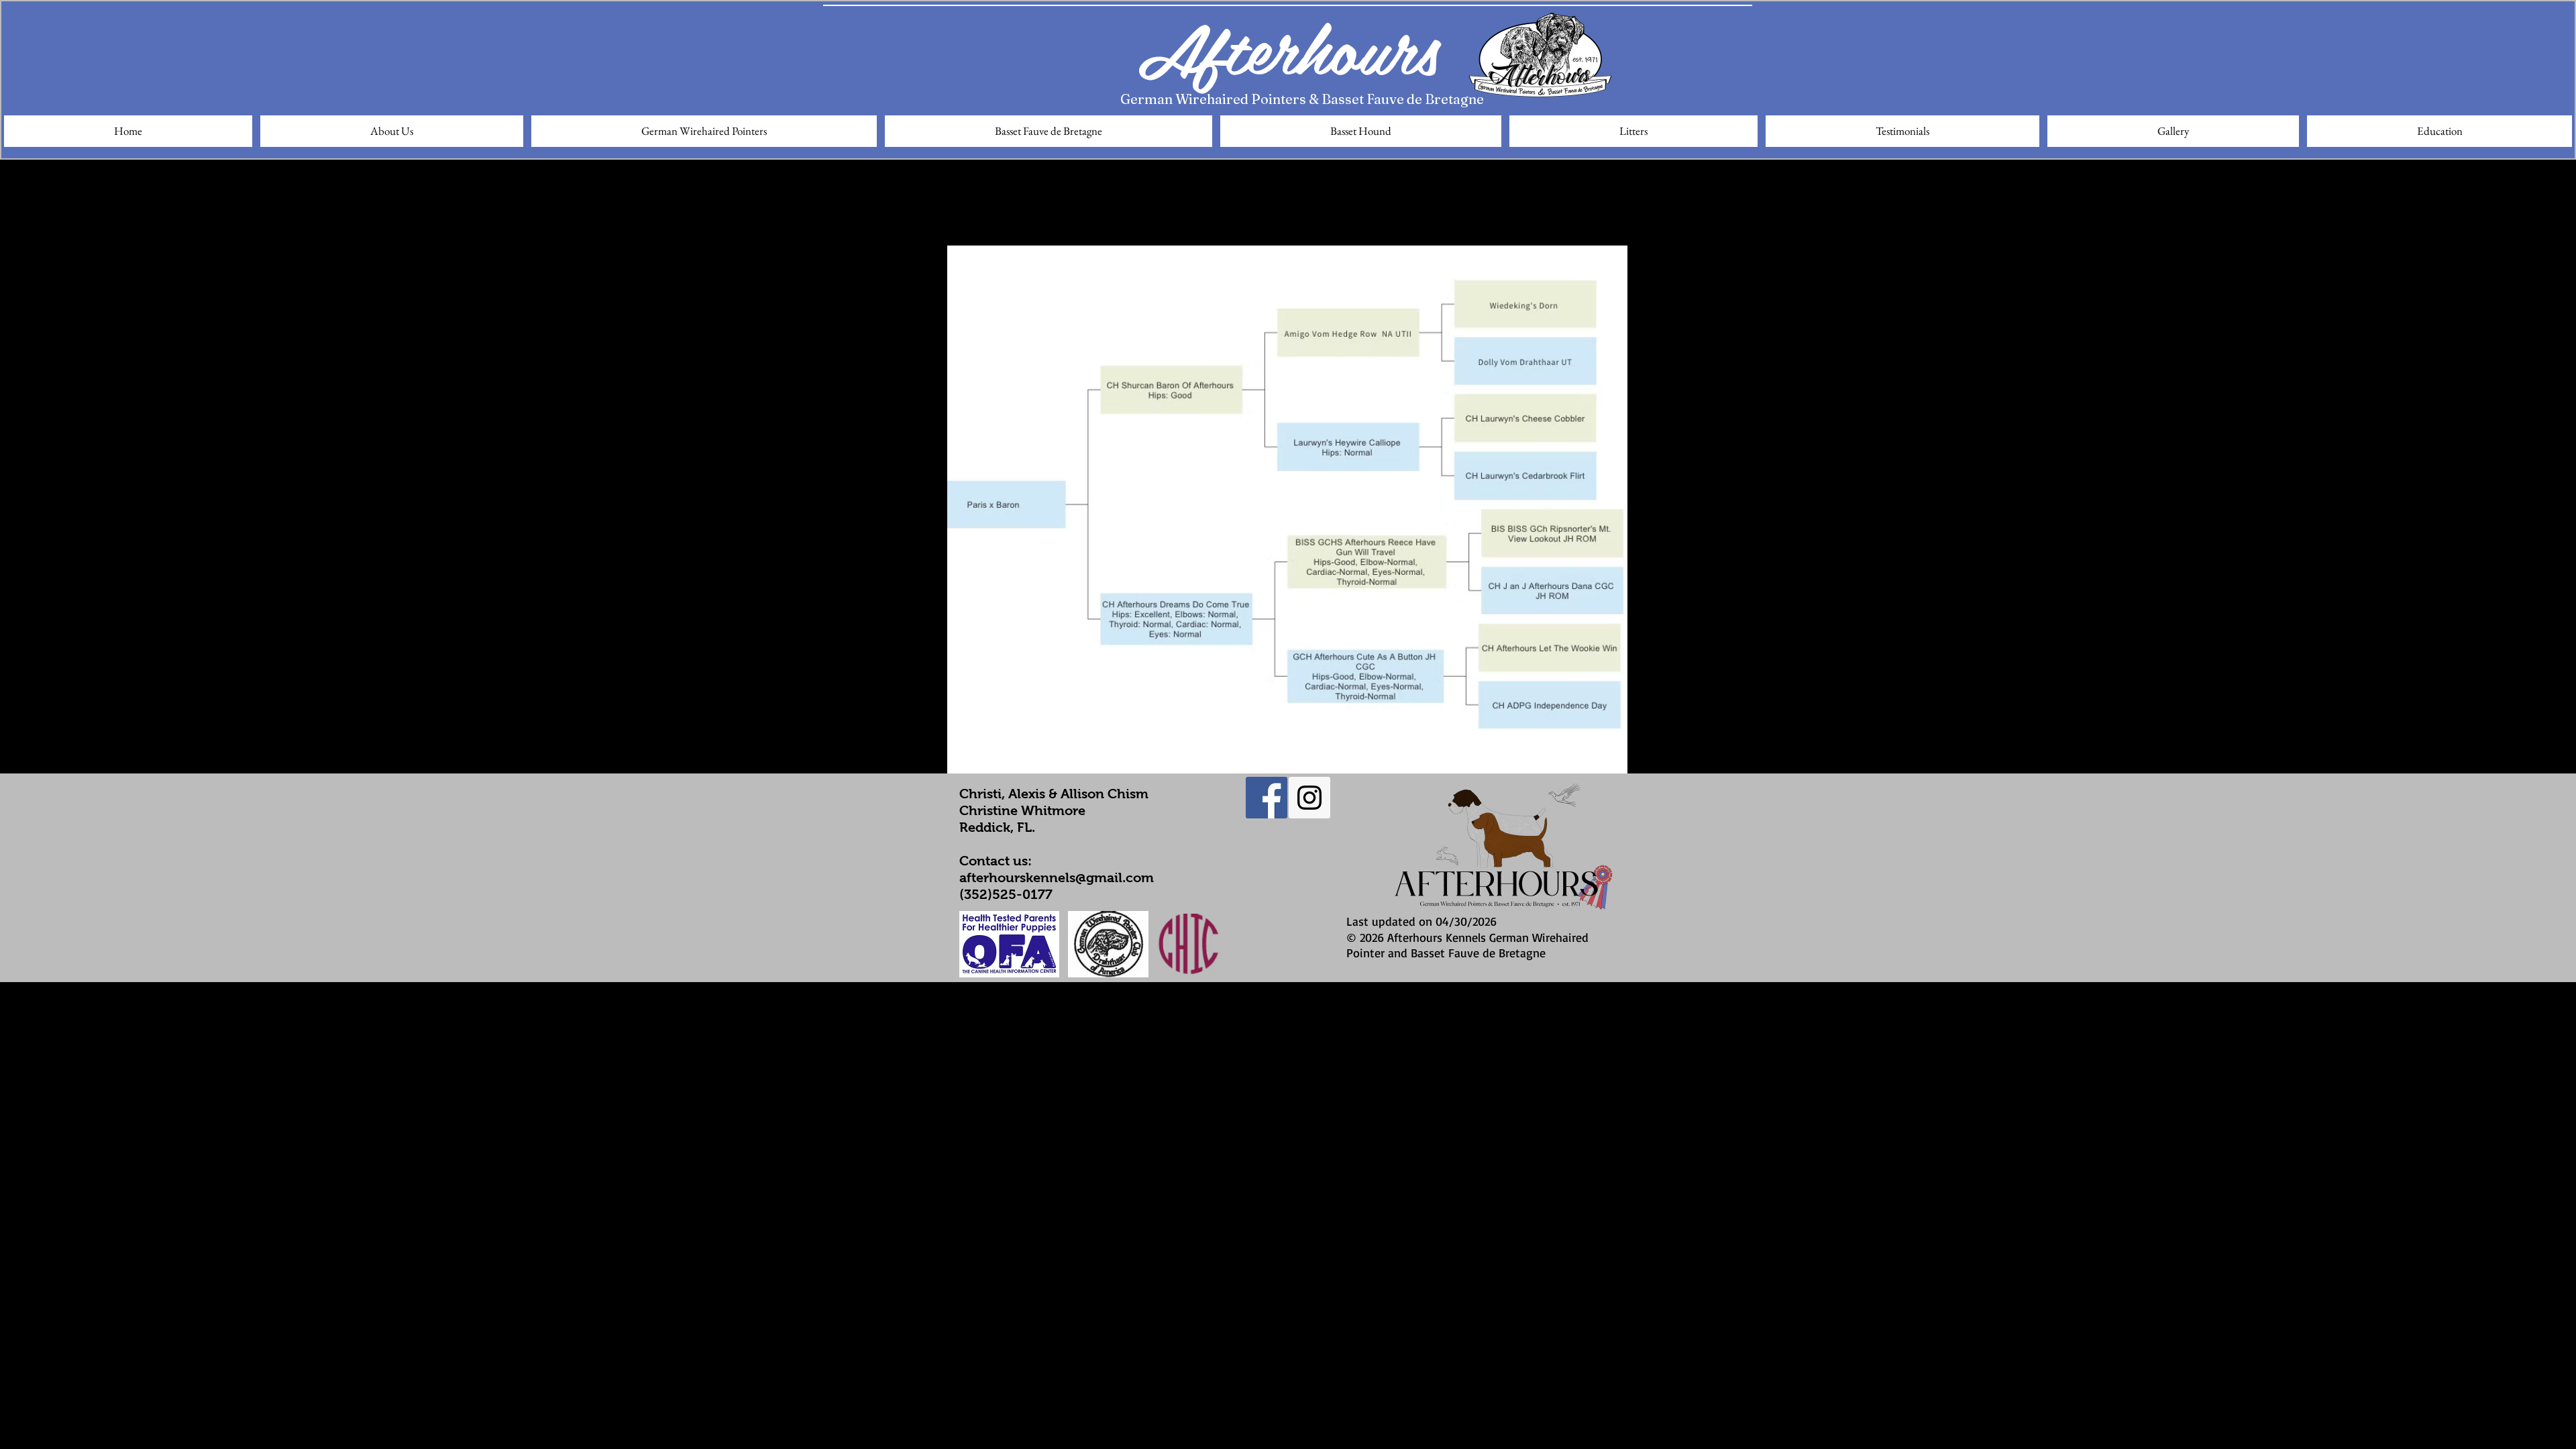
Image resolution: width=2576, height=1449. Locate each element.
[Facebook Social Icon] (1267, 798)
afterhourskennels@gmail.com (1057, 877)
